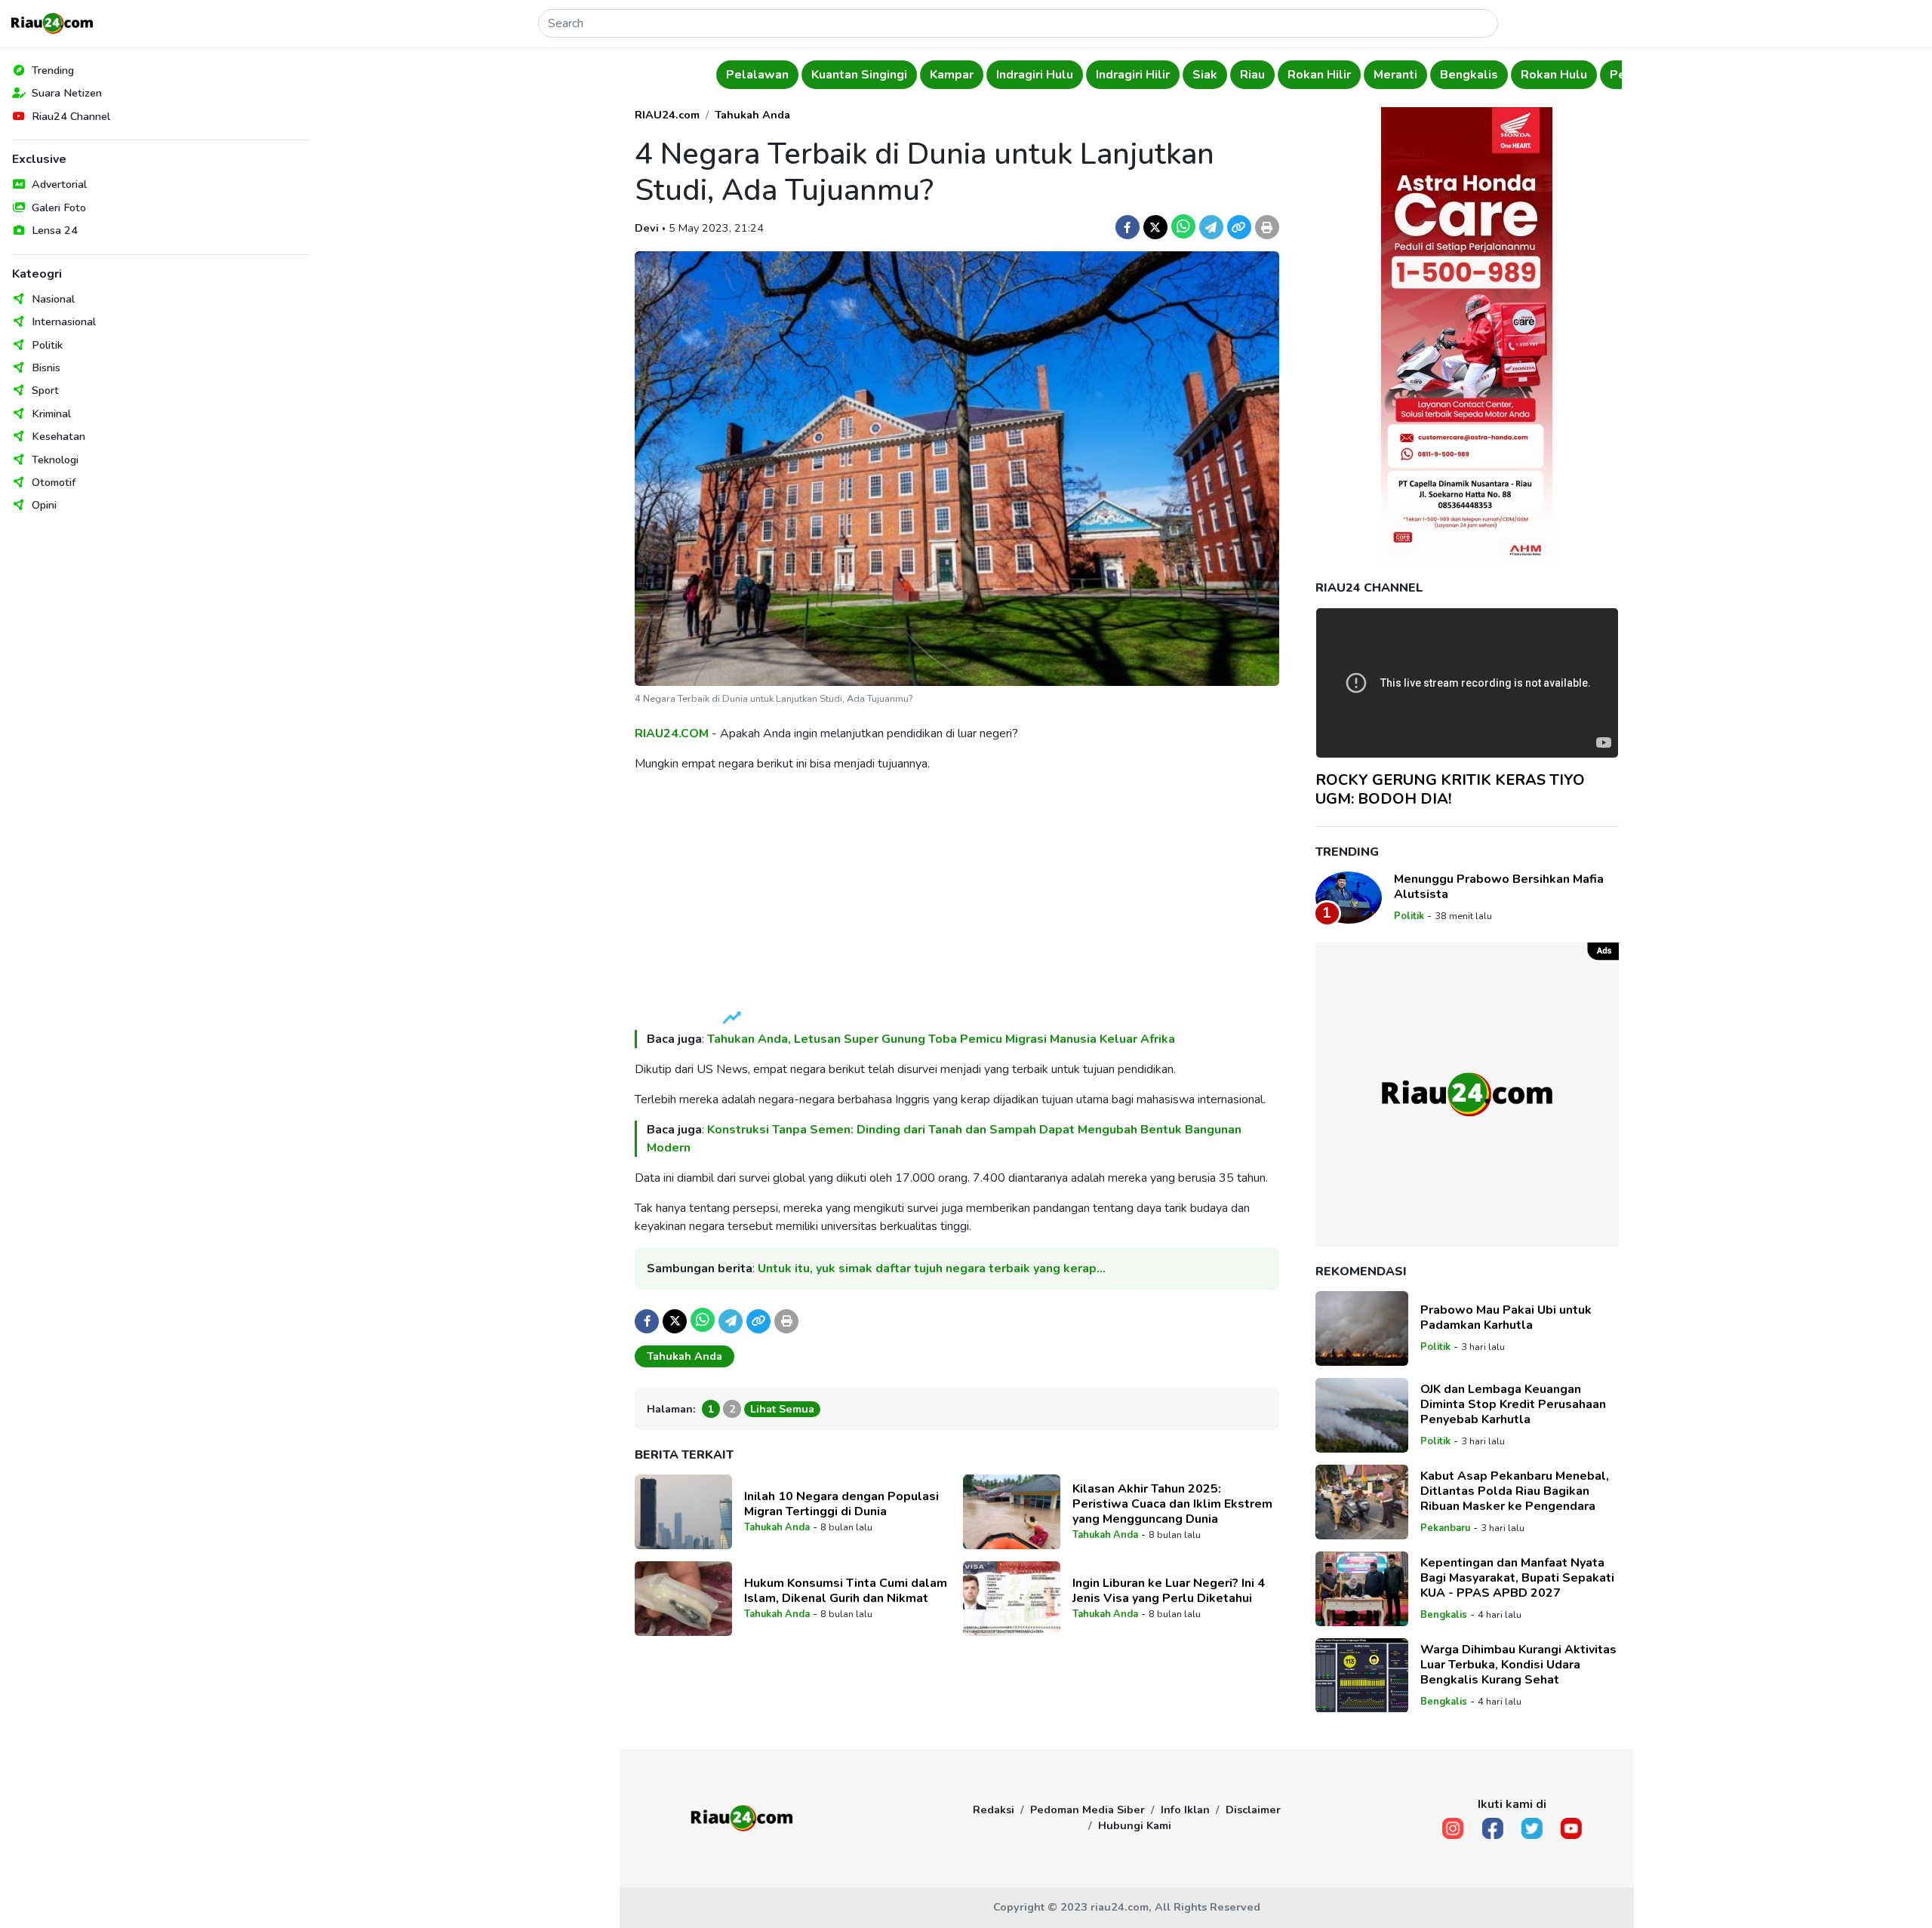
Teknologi (55, 460)
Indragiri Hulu (1035, 75)
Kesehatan (58, 436)
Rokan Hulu (1554, 75)
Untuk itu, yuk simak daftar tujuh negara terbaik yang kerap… (932, 1268)
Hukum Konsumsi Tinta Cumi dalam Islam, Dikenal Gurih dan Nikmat (846, 1591)
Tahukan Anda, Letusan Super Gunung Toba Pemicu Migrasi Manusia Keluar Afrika (943, 1039)
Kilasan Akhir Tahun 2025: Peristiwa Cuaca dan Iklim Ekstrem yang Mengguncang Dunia (1172, 1504)
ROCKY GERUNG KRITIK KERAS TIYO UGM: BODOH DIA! (1450, 789)
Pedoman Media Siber (1088, 1810)
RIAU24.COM (672, 733)
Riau (1252, 75)
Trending (53, 70)
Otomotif (54, 482)
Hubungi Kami (1135, 1825)
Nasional (53, 299)
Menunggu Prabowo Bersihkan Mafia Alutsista (1499, 887)
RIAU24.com (667, 115)
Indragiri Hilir (1133, 75)
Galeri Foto (59, 208)
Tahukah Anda (752, 115)
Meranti (1395, 75)
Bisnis (46, 367)
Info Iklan (1185, 1810)
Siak (1205, 75)
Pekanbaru (1445, 1528)
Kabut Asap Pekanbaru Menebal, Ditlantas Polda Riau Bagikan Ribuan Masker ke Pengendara (1515, 1491)
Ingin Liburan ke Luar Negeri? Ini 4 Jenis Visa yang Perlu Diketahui (1169, 1591)
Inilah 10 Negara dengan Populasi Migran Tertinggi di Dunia (841, 1504)
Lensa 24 (55, 230)
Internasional (64, 321)
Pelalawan (757, 75)
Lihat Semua (782, 1409)
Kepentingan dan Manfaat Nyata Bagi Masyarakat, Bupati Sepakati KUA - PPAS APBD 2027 (1517, 1578)
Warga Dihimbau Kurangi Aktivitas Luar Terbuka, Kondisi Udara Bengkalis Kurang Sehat (1518, 1665)
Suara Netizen (67, 93)
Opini (44, 505)
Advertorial (59, 184)
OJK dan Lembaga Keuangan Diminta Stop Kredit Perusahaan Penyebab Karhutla (1513, 1404)
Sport (45, 390)
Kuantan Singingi (859, 75)
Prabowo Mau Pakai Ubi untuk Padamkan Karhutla (1506, 1318)
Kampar (952, 75)
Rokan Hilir (1319, 75)
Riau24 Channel (71, 116)
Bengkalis (1469, 75)
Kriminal (51, 414)
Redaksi (994, 1810)
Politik (47, 345)
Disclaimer (1253, 1810)
